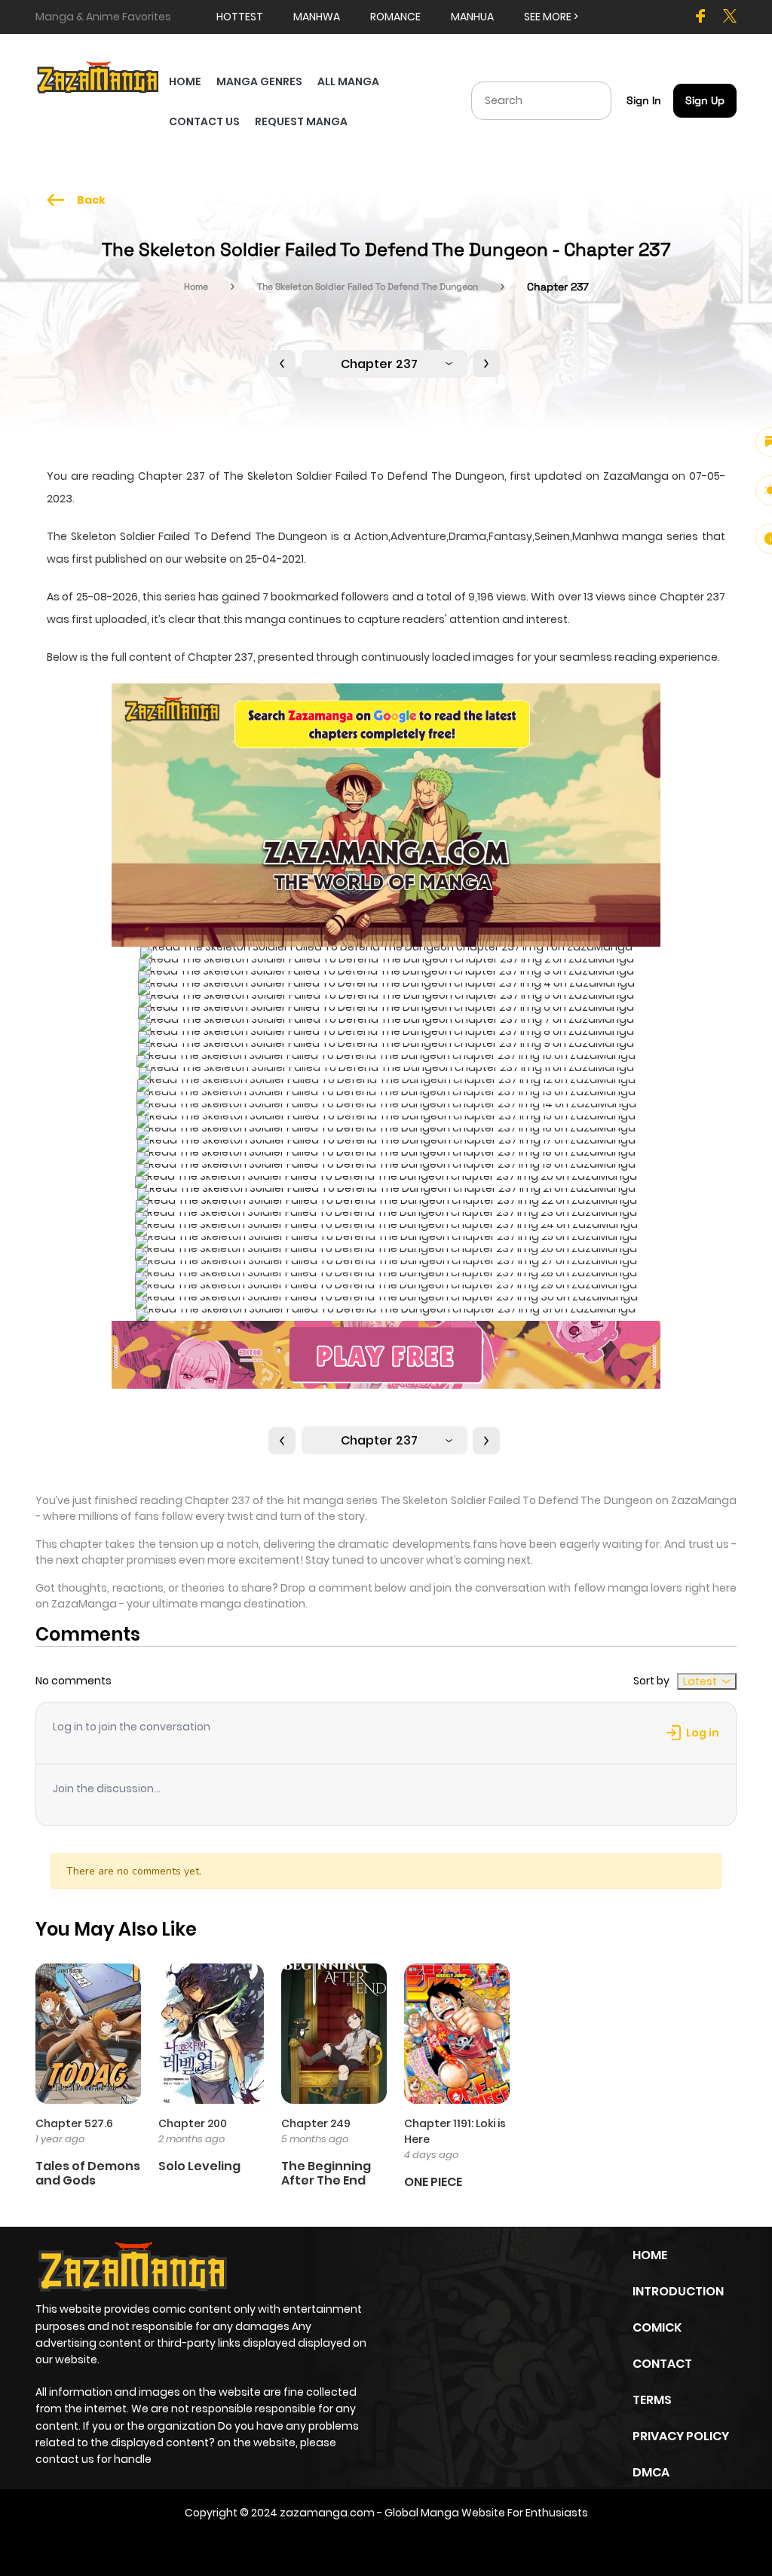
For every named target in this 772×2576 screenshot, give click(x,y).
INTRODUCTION (678, 2291)
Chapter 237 (379, 364)
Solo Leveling (199, 2166)
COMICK (657, 2327)
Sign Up (705, 100)
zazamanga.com (327, 2513)
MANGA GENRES (259, 81)
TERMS (652, 2400)
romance (395, 17)
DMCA (651, 2472)
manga (265, 619)
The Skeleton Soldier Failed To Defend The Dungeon (368, 287)
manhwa (317, 17)
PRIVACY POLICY (681, 2436)
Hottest (240, 17)
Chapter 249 (316, 2123)
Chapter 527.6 (74, 2123)
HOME (185, 81)
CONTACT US (204, 121)
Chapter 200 (193, 2123)
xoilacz (341, 2544)
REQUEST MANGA (301, 121)
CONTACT (662, 2364)
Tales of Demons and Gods (88, 2173)
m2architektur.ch (472, 2544)
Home (196, 287)
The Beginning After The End (326, 2173)
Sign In (644, 100)
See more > (551, 17)
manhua (472, 17)
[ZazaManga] (98, 76)
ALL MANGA (348, 81)
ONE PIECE (433, 2182)
